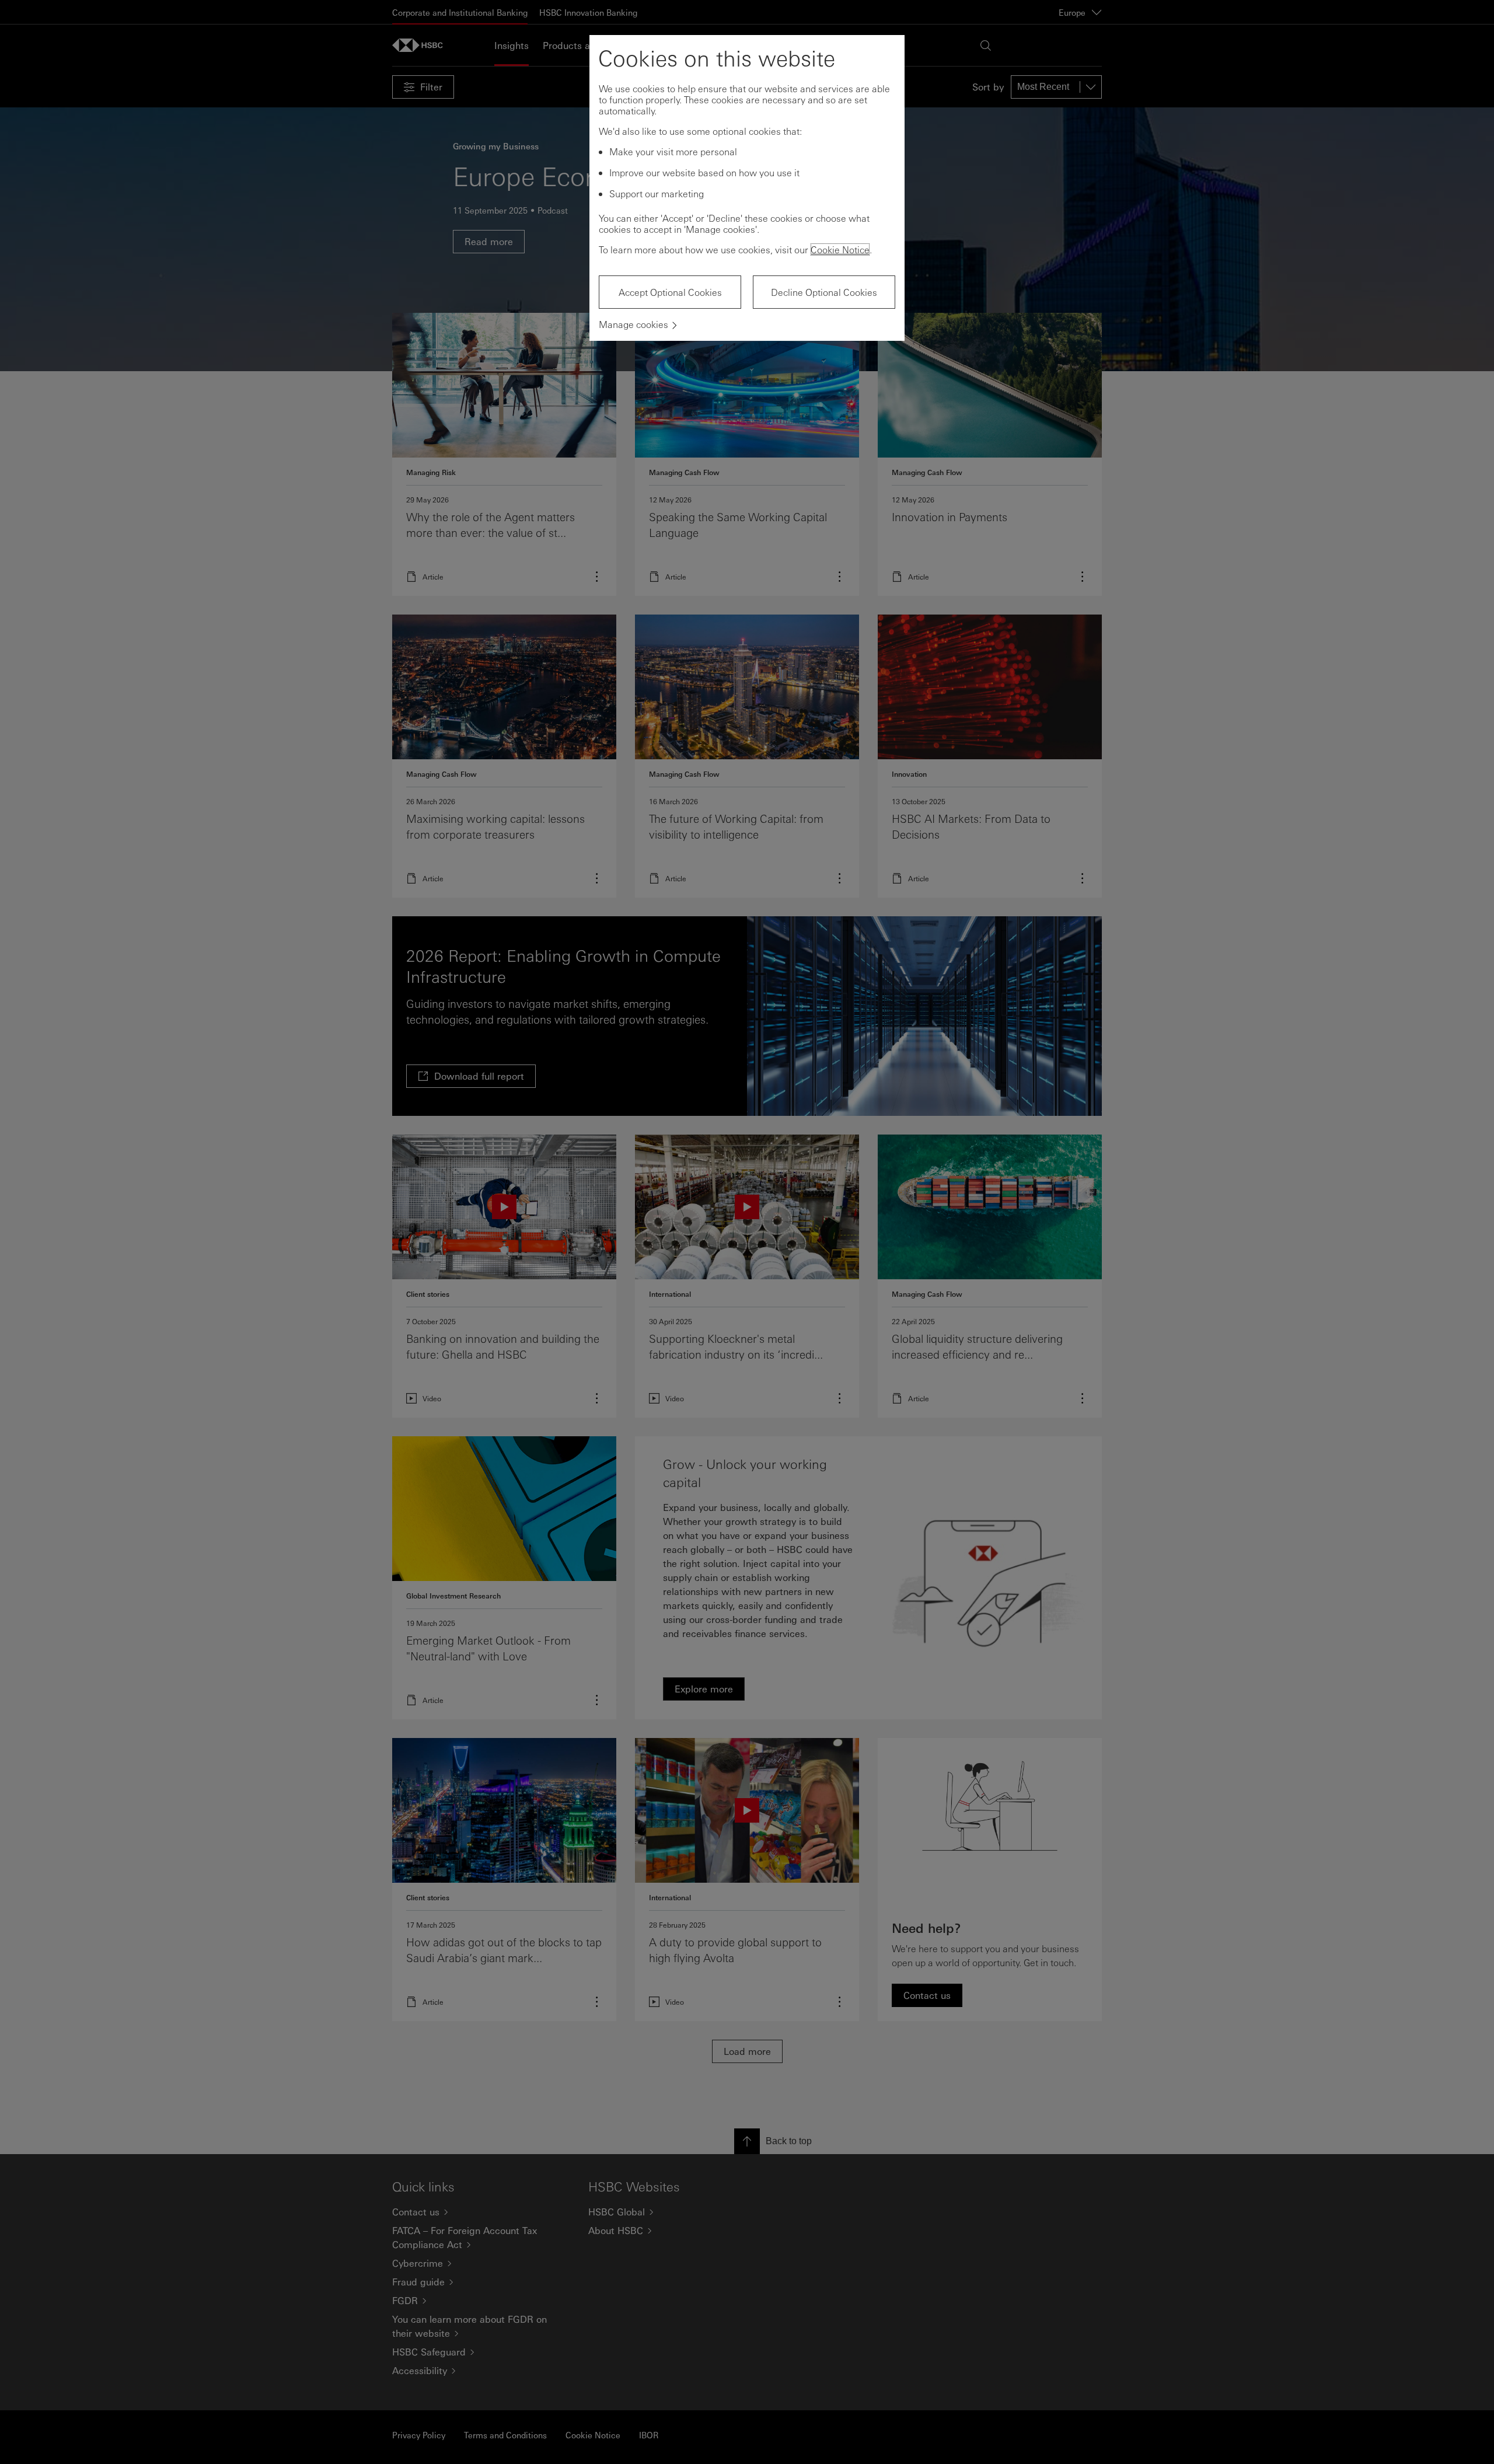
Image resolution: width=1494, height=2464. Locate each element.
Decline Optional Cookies (824, 292)
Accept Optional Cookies (670, 292)
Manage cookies (633, 324)
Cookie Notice (840, 249)
